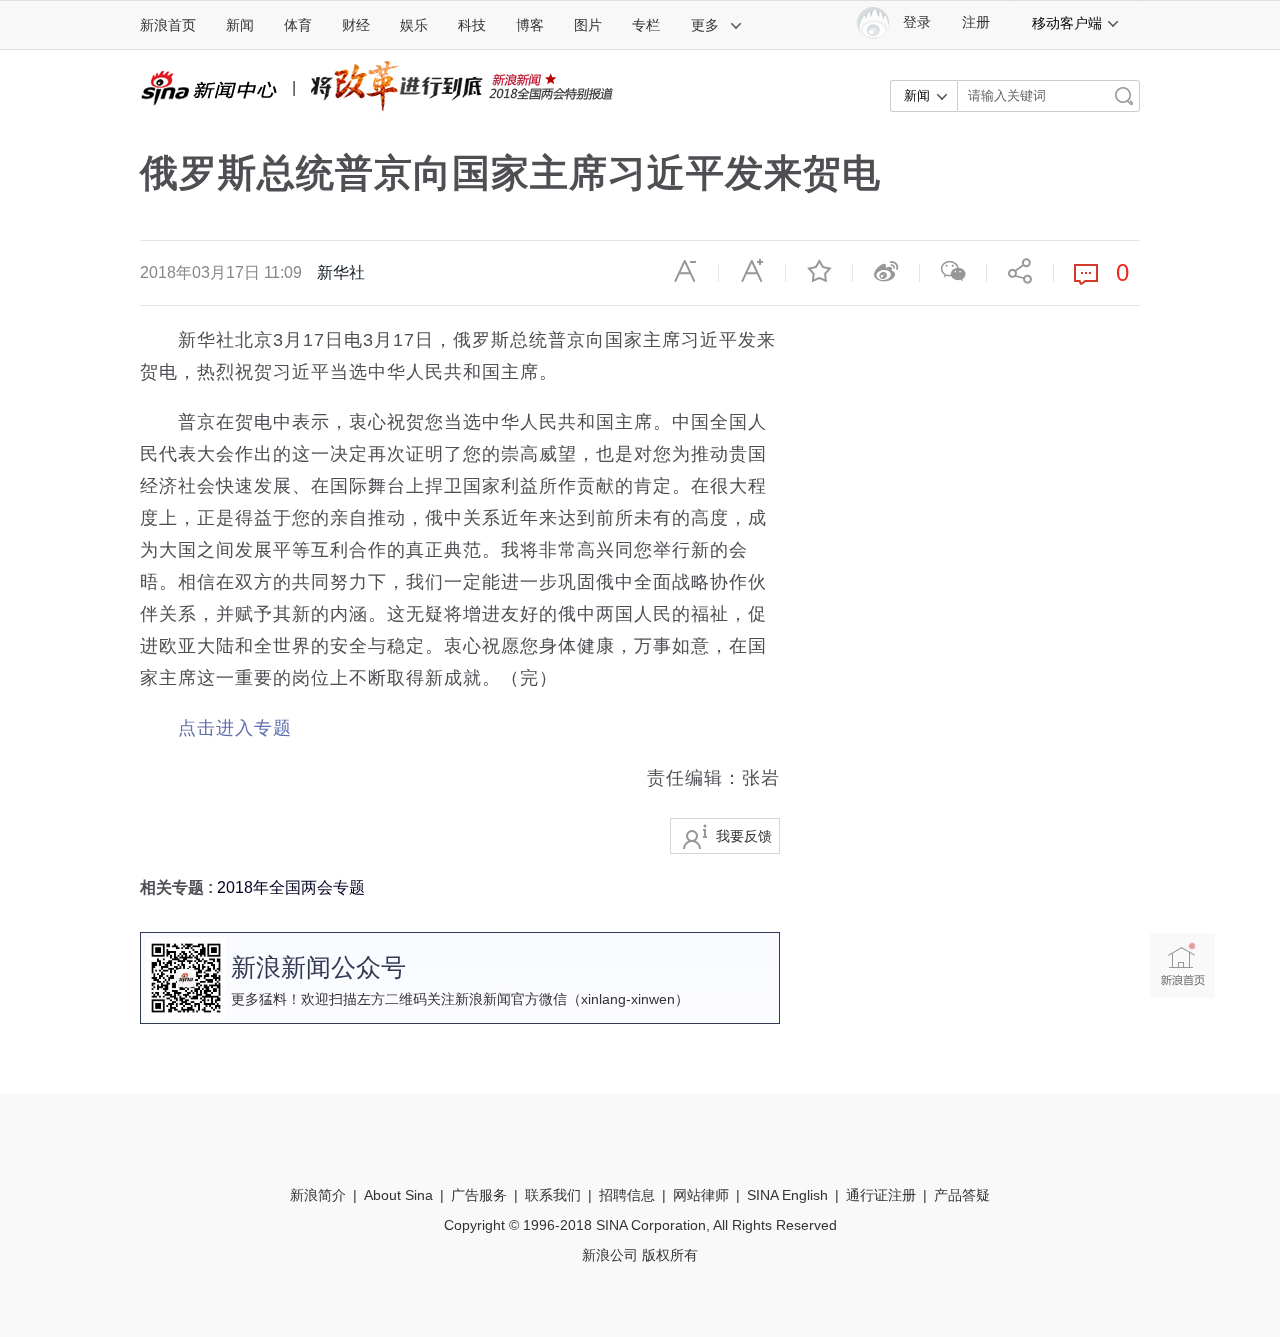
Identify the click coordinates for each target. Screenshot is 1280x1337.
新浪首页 (168, 25)
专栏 (646, 25)
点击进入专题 (235, 728)
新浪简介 (318, 1195)
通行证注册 (881, 1195)
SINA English (787, 1195)
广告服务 (479, 1195)
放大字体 (752, 271)
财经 (356, 25)
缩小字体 (685, 271)
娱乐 (414, 25)
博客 (530, 25)
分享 (1020, 271)
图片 (588, 25)
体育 (298, 25)
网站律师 (701, 1195)
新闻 (240, 25)
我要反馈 (744, 836)
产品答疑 (962, 1195)
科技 (472, 25)
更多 (705, 25)
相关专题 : (178, 887)
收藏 (819, 271)
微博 (886, 271)
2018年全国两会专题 (291, 887)
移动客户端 (1067, 23)
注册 (976, 22)
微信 (953, 271)
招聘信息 (627, 1195)
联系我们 (553, 1195)
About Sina (398, 1195)
